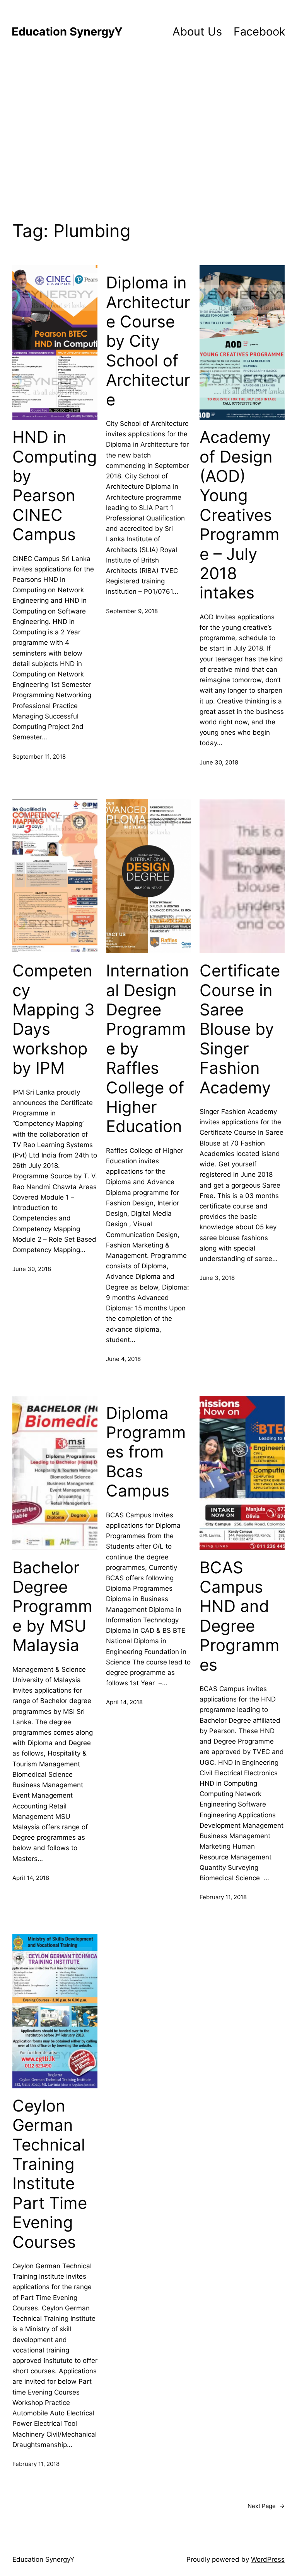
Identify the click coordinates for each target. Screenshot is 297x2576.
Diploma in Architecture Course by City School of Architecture (148, 341)
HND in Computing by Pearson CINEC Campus (55, 486)
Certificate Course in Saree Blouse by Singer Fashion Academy (240, 1029)
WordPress (268, 2559)
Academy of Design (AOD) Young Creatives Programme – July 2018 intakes (240, 515)
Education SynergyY (67, 31)
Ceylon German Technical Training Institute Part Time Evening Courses (50, 2174)
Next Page (266, 2506)
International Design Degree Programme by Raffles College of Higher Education (148, 1048)
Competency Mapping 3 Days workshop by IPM (54, 1019)
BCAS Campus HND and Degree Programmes (240, 1616)
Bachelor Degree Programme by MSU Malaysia (52, 1607)
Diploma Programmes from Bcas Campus (146, 1452)
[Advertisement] (148, 134)
